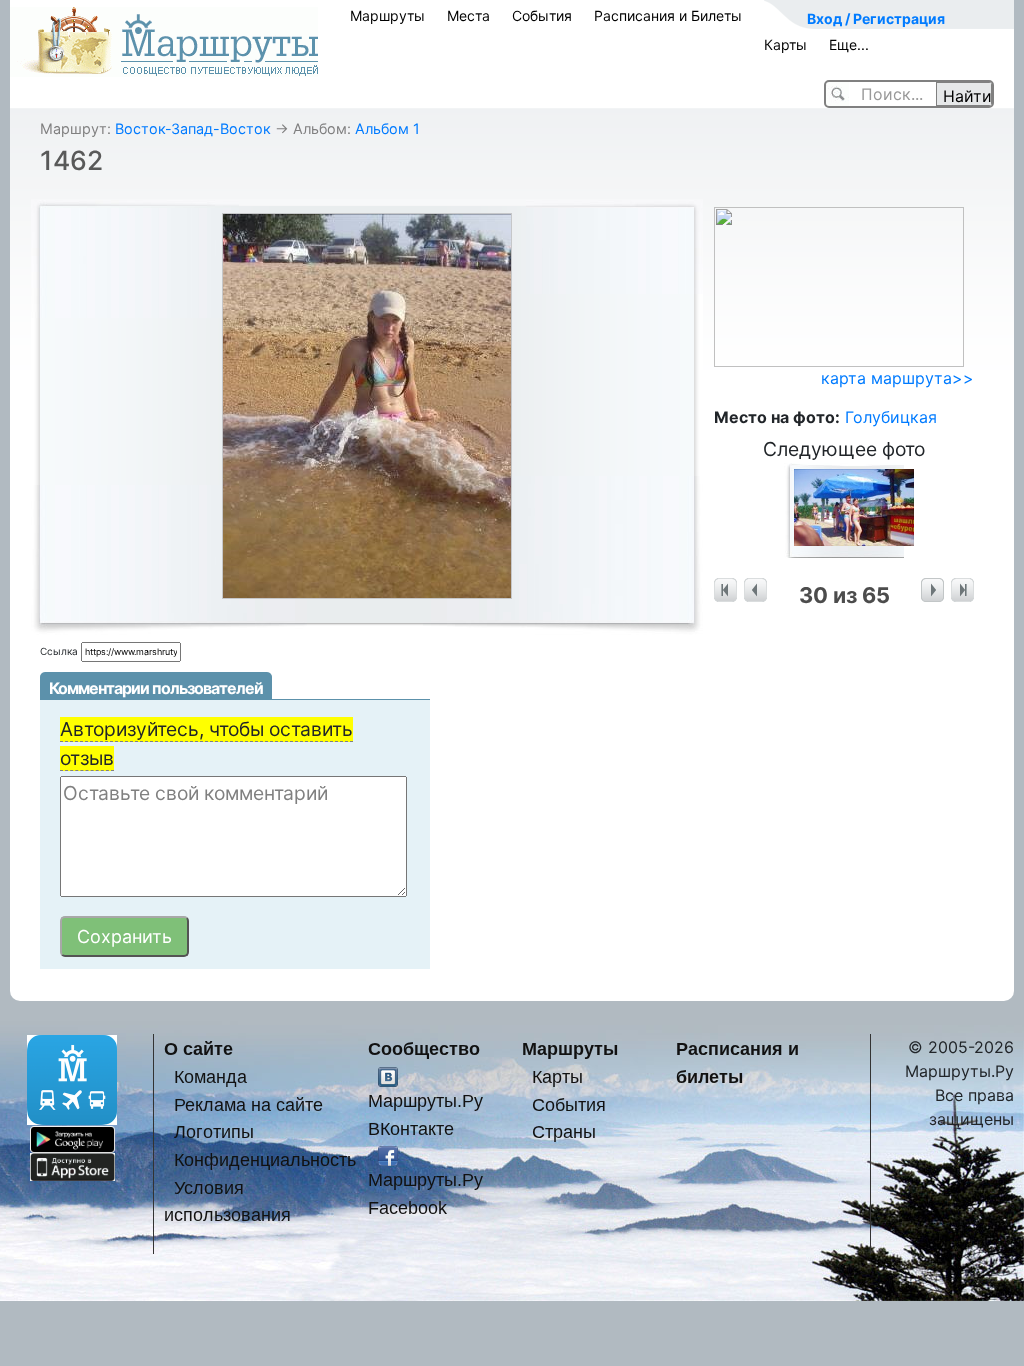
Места (468, 15)
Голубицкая (891, 417)
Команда (210, 1076)
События (542, 15)
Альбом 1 (387, 128)
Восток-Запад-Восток (193, 128)
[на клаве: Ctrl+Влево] (755, 590)
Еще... (849, 44)
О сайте (198, 1048)
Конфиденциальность (265, 1159)
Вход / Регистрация (876, 18)
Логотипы (214, 1131)
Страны (564, 1131)
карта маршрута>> (897, 378)
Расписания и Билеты (668, 15)
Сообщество (424, 1048)
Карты (785, 44)
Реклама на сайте (248, 1104)
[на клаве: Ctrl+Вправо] (932, 590)
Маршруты (387, 15)
